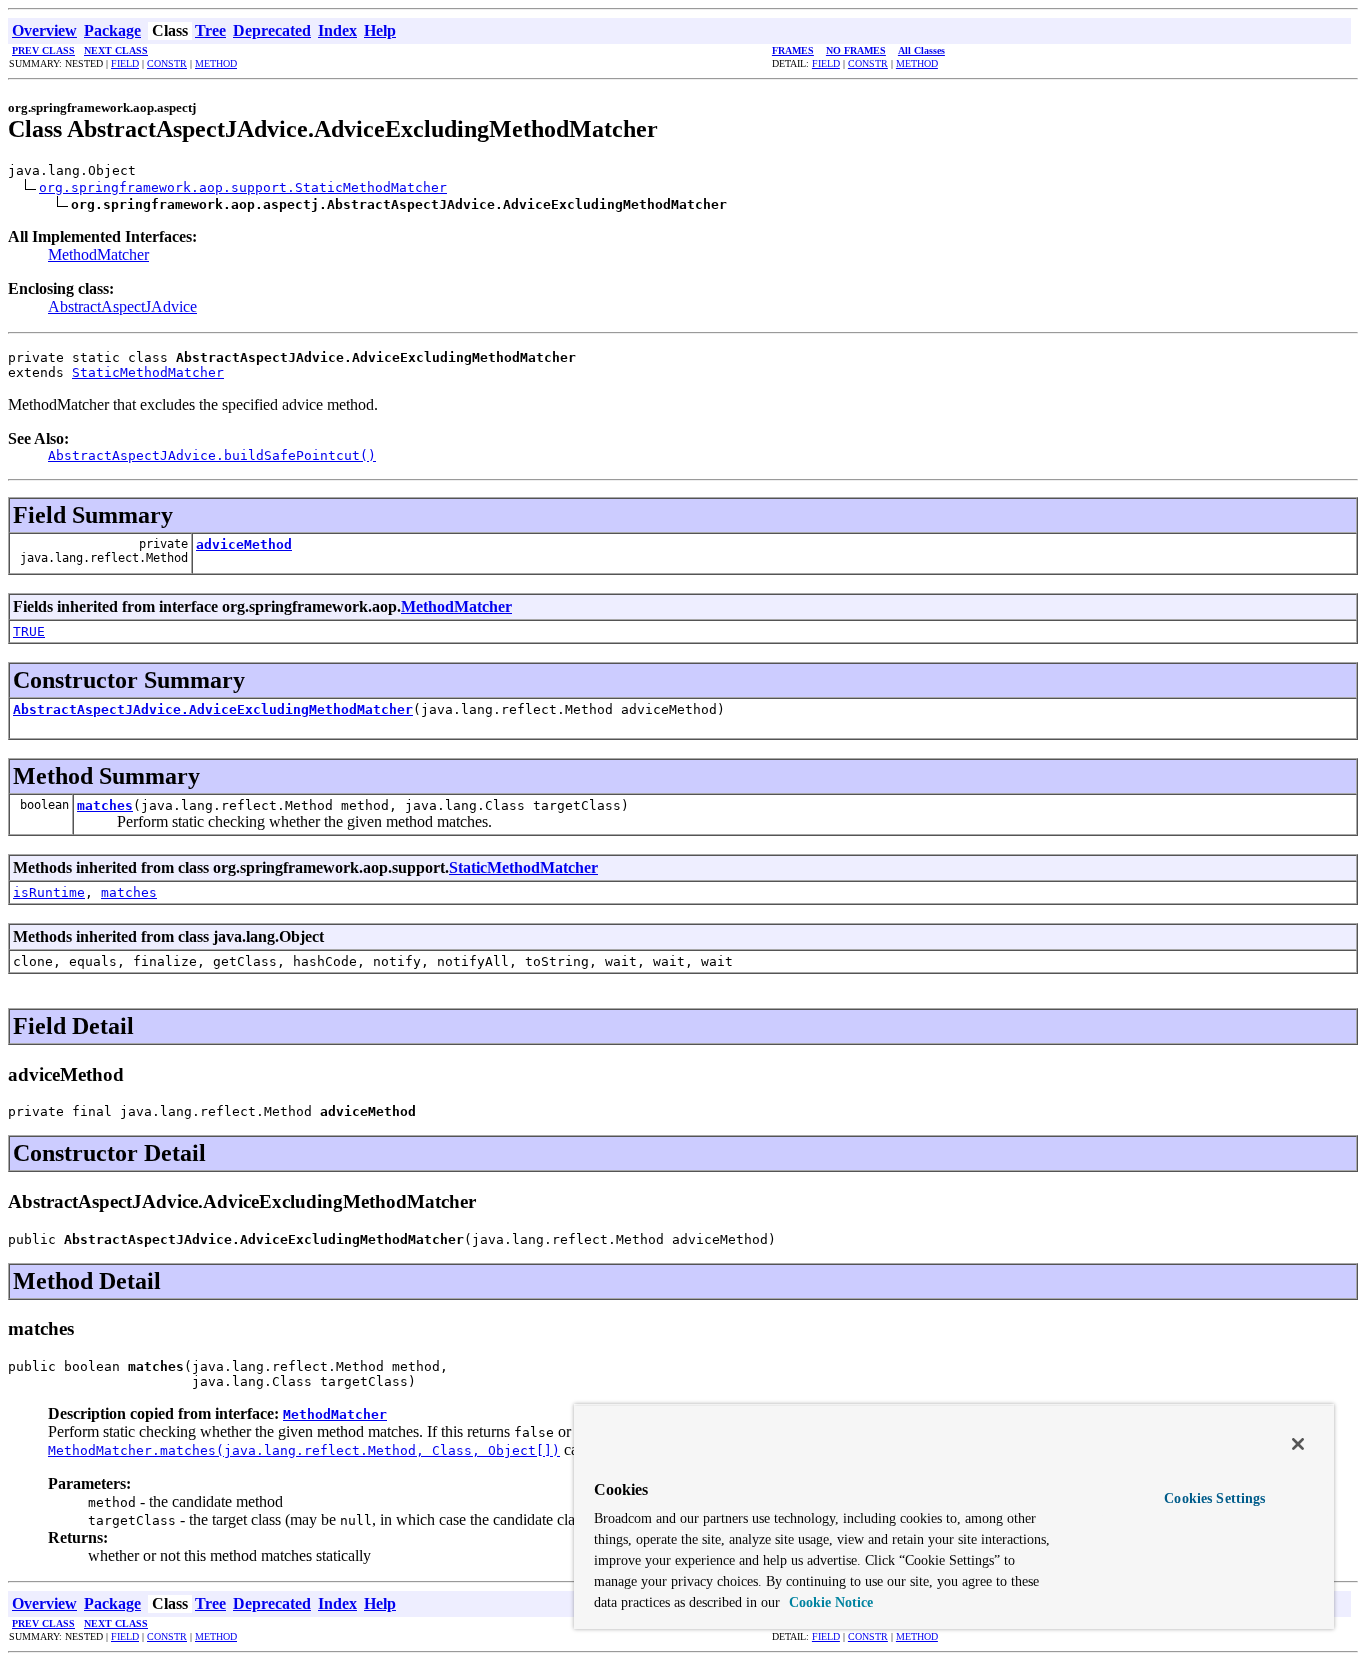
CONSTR (167, 63)
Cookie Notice (829, 1602)
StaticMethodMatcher (148, 372)
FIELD (125, 63)
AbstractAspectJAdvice (122, 306)
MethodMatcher (98, 254)
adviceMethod (244, 544)
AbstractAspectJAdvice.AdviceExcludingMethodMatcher (213, 709)
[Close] (1298, 1444)
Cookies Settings (1214, 1498)
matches (105, 805)
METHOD (216, 63)
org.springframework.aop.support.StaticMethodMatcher (243, 187)
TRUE (29, 631)
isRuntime (49, 892)
